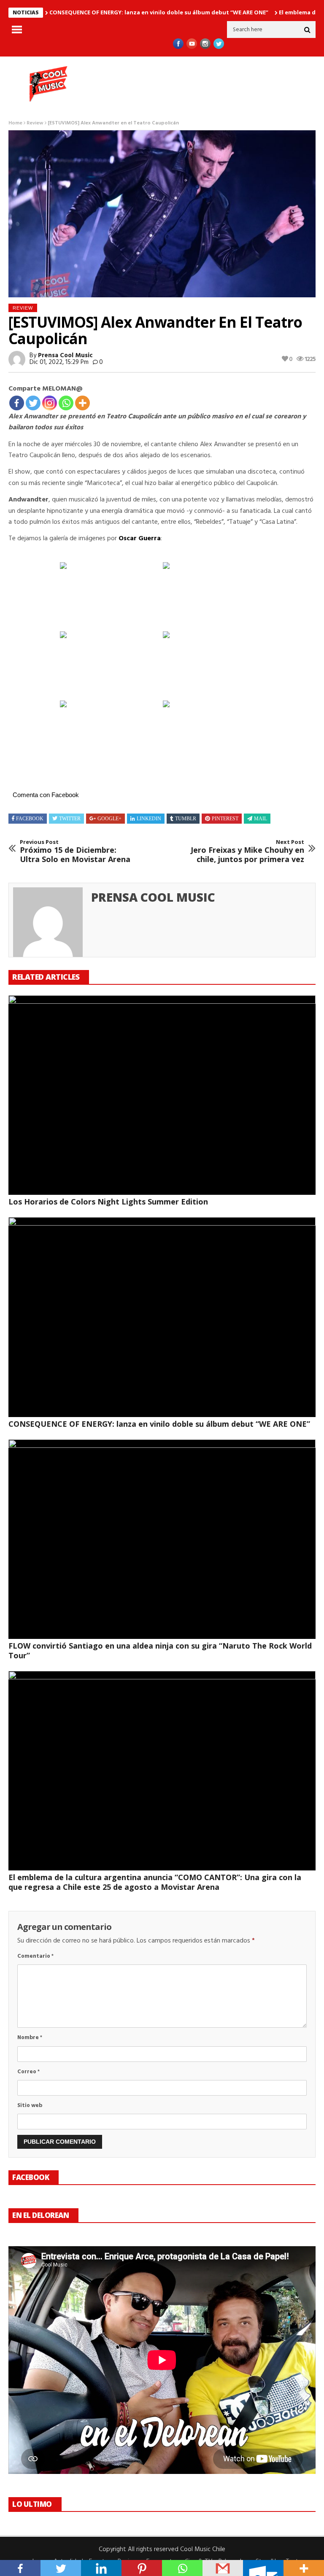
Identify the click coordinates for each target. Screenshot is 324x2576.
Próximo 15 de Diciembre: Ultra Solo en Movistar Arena (75, 851)
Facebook (30, 819)
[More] (82, 403)
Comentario (35, 1956)
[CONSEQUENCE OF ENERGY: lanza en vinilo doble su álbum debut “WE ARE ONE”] (162, 1317)
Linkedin (149, 819)
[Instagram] (50, 403)
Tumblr (186, 819)
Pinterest (225, 819)
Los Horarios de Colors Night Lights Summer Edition (108, 1202)
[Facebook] (17, 403)
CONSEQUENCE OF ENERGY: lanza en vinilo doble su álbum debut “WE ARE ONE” (159, 12)
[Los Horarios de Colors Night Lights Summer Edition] (162, 1095)
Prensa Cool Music (65, 356)
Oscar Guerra (140, 539)
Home (15, 123)
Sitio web (30, 2106)
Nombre (30, 2038)
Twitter (70, 819)
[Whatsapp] (66, 403)
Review (35, 123)
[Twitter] (33, 403)
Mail (261, 819)
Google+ (109, 819)
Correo (28, 2072)
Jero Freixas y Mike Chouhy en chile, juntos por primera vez (247, 851)
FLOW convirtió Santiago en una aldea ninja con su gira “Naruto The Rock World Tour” (160, 1650)
